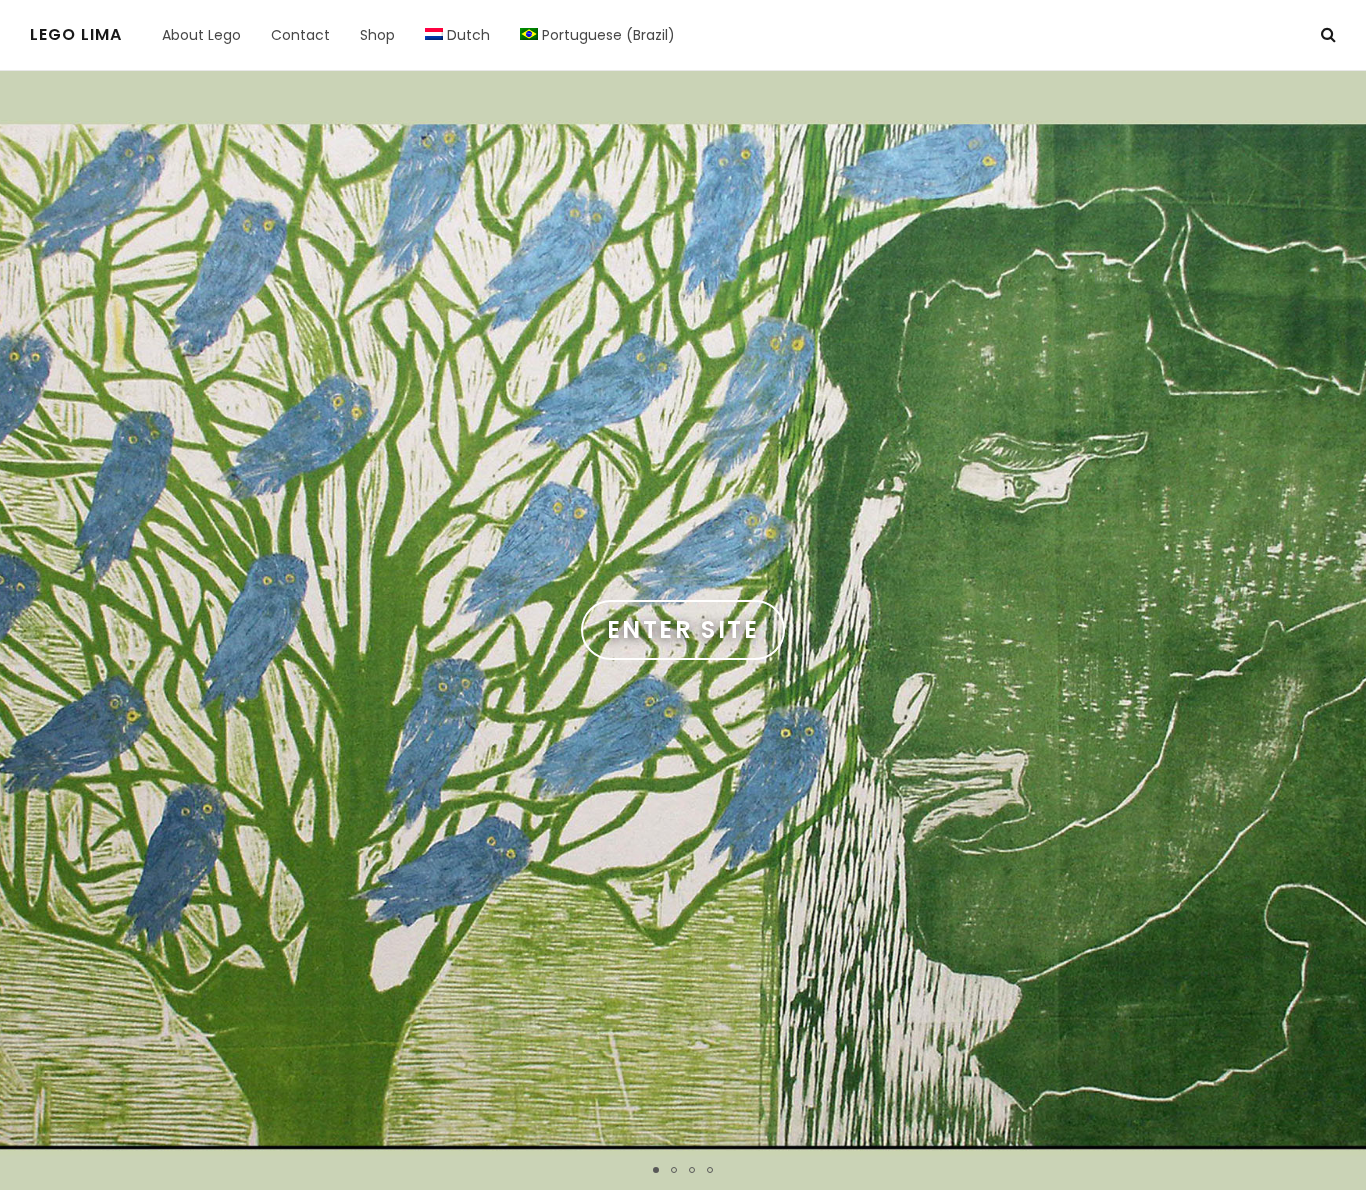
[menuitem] (457, 35)
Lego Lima (76, 35)
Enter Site (683, 629)
